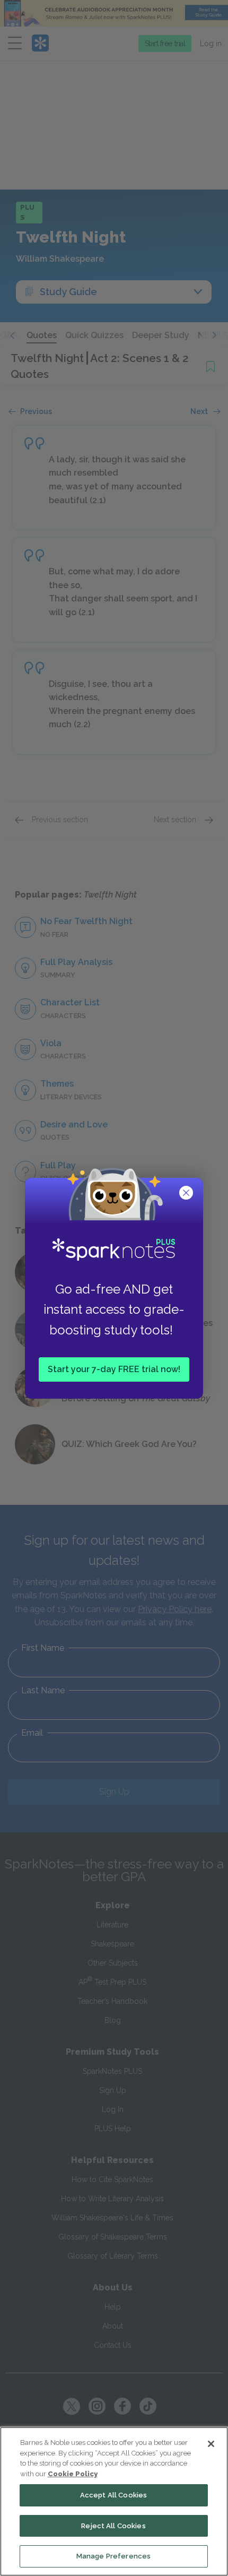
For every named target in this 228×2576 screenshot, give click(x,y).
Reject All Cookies (113, 2526)
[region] (114, 2501)
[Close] (211, 2444)
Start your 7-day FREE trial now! (114, 1369)
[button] (187, 1194)
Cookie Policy (73, 2474)
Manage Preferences (113, 2556)
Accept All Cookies (113, 2495)
